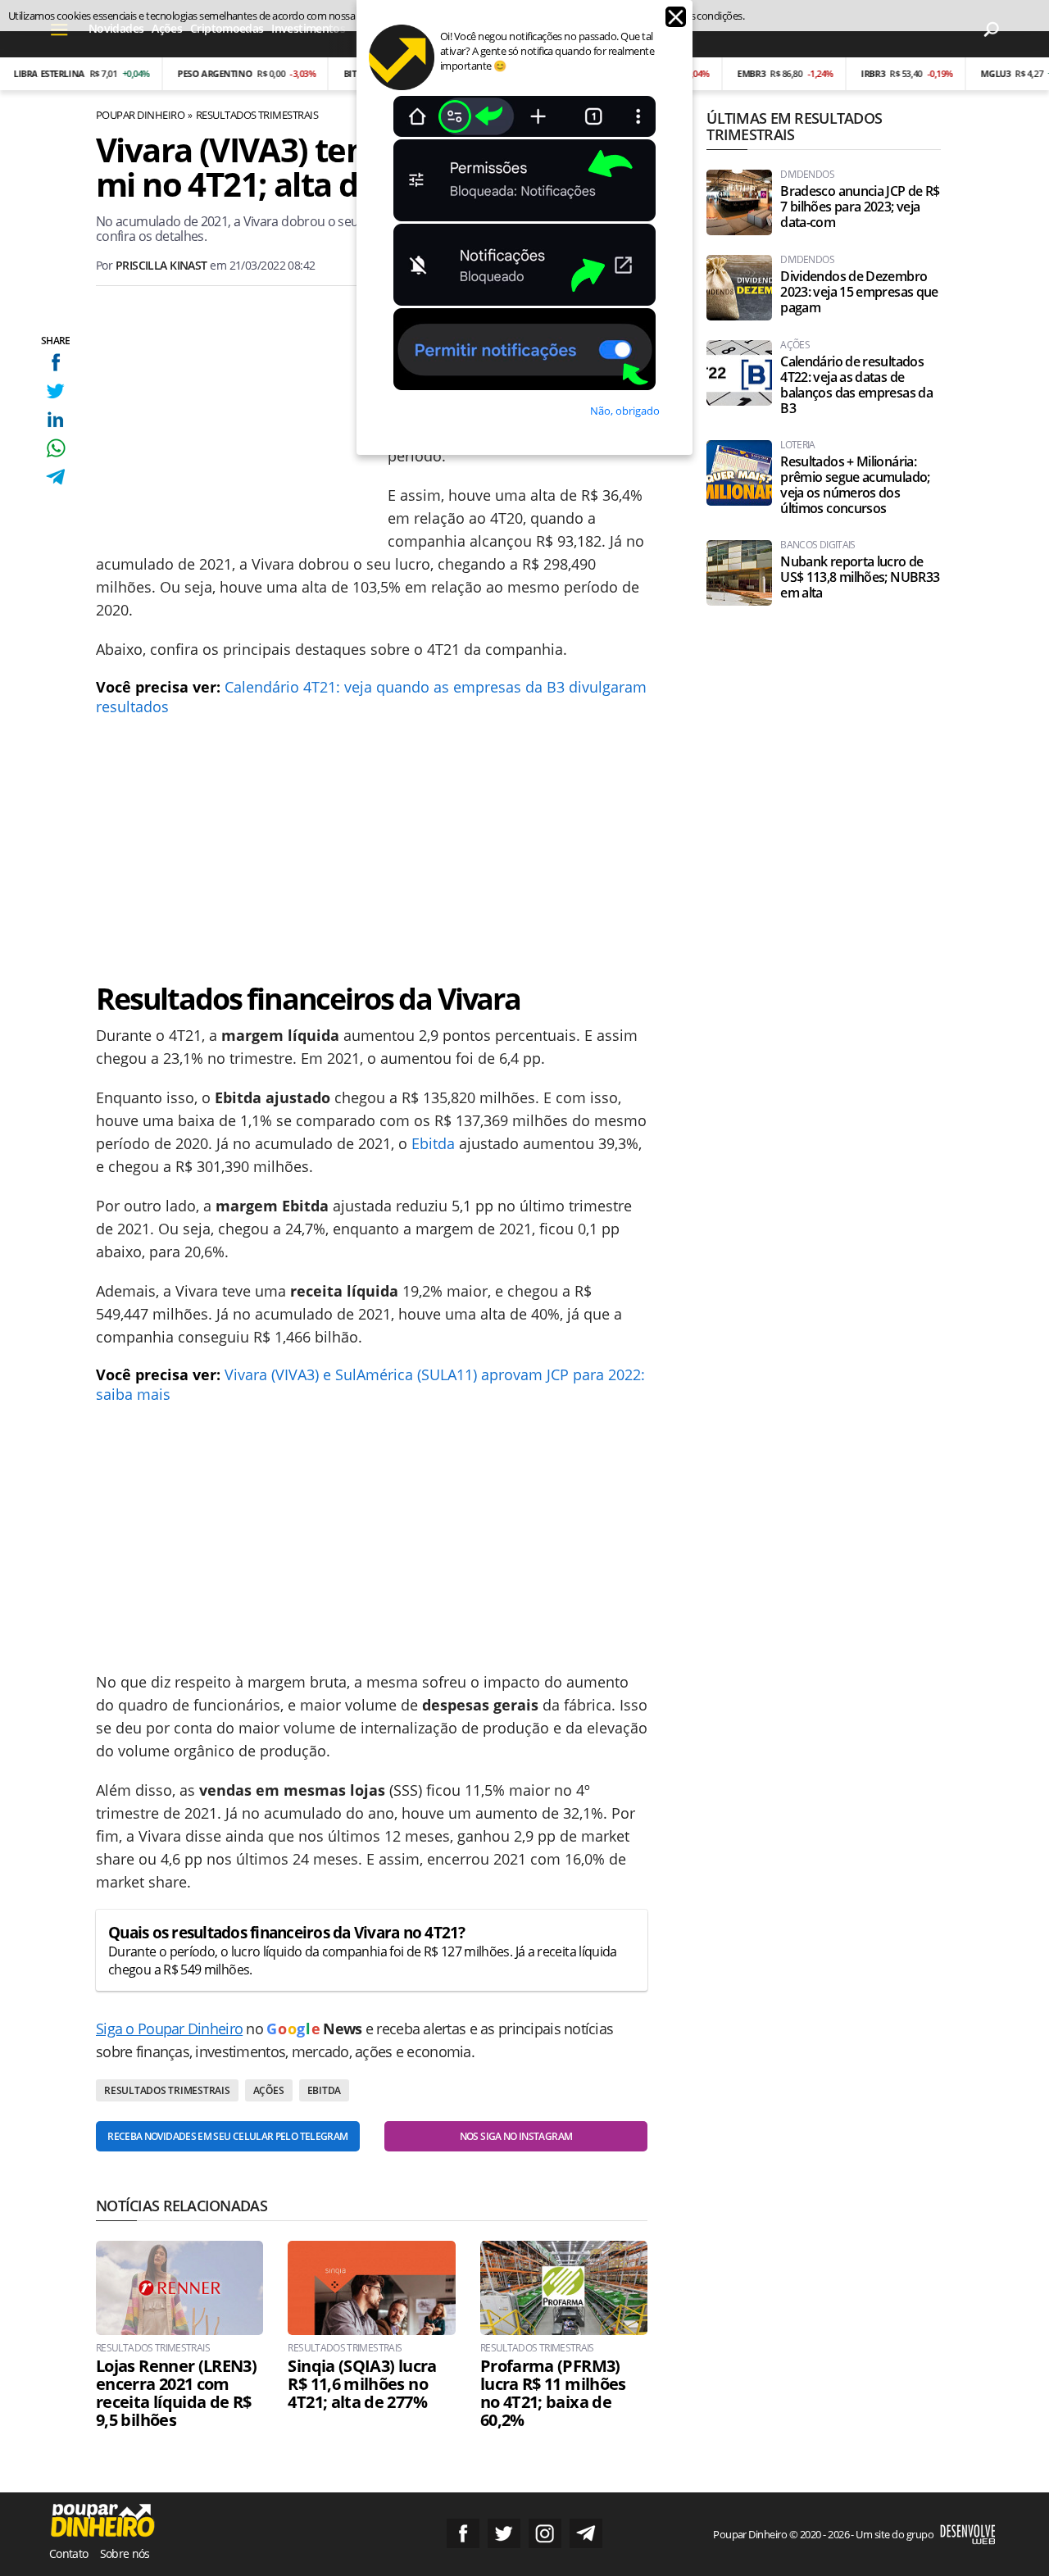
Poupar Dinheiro (140, 115)
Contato (69, 2553)
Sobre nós (125, 2553)
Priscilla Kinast (161, 265)
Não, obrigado (625, 411)
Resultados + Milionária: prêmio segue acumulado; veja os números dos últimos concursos (855, 485)
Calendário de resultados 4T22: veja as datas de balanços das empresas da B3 (856, 385)
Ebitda (433, 1143)
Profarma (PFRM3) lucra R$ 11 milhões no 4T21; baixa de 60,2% (553, 2393)
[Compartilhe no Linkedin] (55, 419)
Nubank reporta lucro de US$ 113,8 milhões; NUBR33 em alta (860, 577)
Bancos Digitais (817, 545)
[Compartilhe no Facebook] (55, 362)
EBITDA (325, 2090)
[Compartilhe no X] (55, 391)
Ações (269, 2090)
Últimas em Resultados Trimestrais (794, 126)
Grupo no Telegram (586, 2533)
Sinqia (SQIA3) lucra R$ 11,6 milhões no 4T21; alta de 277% (362, 2384)
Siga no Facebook (463, 2533)
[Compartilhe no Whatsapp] (55, 448)
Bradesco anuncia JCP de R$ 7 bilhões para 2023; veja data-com (860, 207)
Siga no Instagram (545, 2533)
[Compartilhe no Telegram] (55, 477)
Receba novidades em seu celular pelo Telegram (227, 2136)
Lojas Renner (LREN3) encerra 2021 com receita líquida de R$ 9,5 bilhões (176, 2393)
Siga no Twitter (504, 2533)
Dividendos (807, 175)
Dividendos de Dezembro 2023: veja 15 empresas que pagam (859, 292)
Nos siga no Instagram (516, 2136)
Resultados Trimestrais (257, 115)
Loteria (798, 445)
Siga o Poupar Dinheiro (169, 2029)
